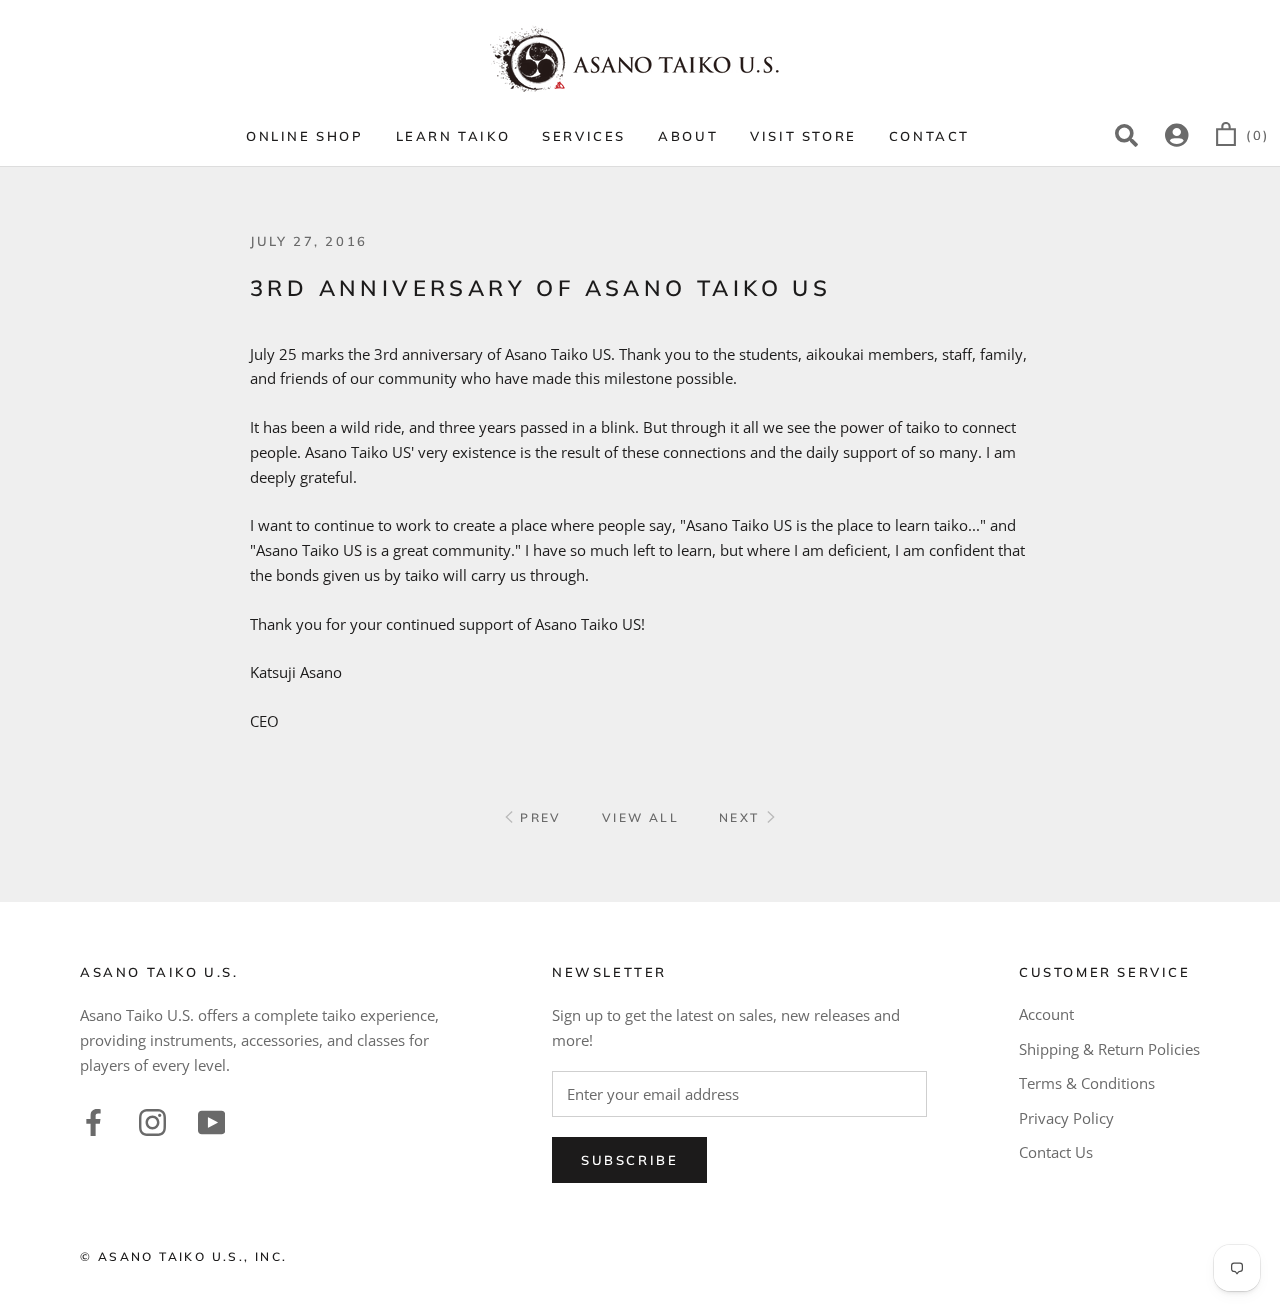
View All (640, 817)
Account (1046, 1014)
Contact (929, 136)
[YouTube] (211, 1119)
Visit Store (803, 136)
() (1258, 135)
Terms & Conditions (1087, 1083)
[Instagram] (152, 1119)
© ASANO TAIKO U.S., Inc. (184, 1256)
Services (584, 136)
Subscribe (629, 1160)
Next (742, 817)
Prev (538, 817)
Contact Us (1056, 1152)
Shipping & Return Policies (1109, 1049)
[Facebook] (93, 1119)
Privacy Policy (1066, 1118)
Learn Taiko (453, 136)
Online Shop (305, 136)
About (688, 136)
